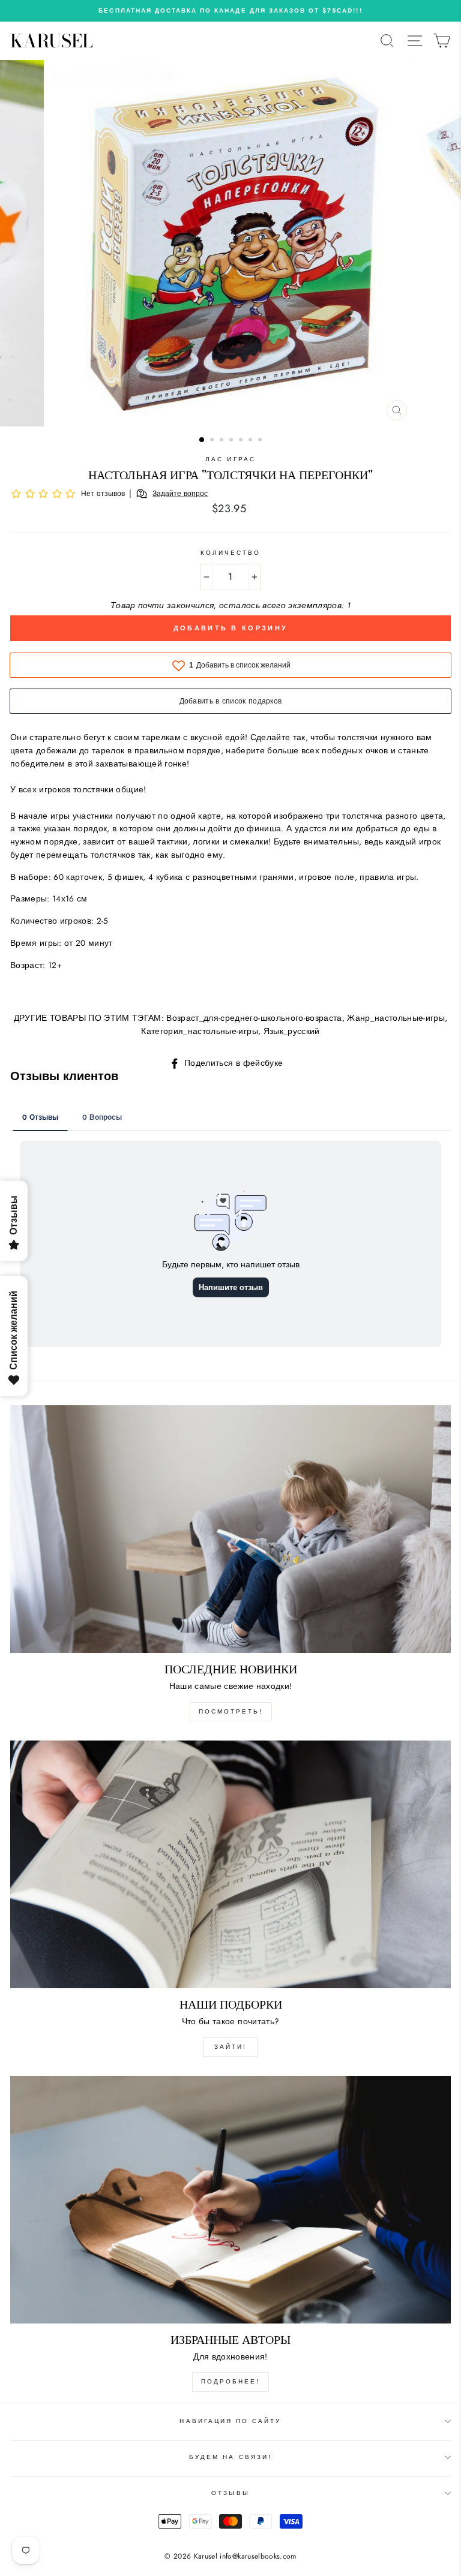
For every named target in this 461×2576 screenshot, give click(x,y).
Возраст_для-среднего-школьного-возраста (254, 1018)
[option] (230, 11)
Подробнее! (230, 2381)
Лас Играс (230, 459)
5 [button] (242, 441)
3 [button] (223, 441)
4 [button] (232, 441)
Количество (231, 553)
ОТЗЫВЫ (230, 2493)
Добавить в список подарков (231, 701)
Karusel (52, 41)
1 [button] (202, 440)
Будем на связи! (230, 2457)
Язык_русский (292, 1031)
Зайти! (230, 2047)
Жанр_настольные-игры (396, 1018)
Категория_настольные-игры (200, 1031)
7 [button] (261, 441)
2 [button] (213, 441)
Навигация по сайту (230, 2421)
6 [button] (252, 441)
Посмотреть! (231, 1711)
